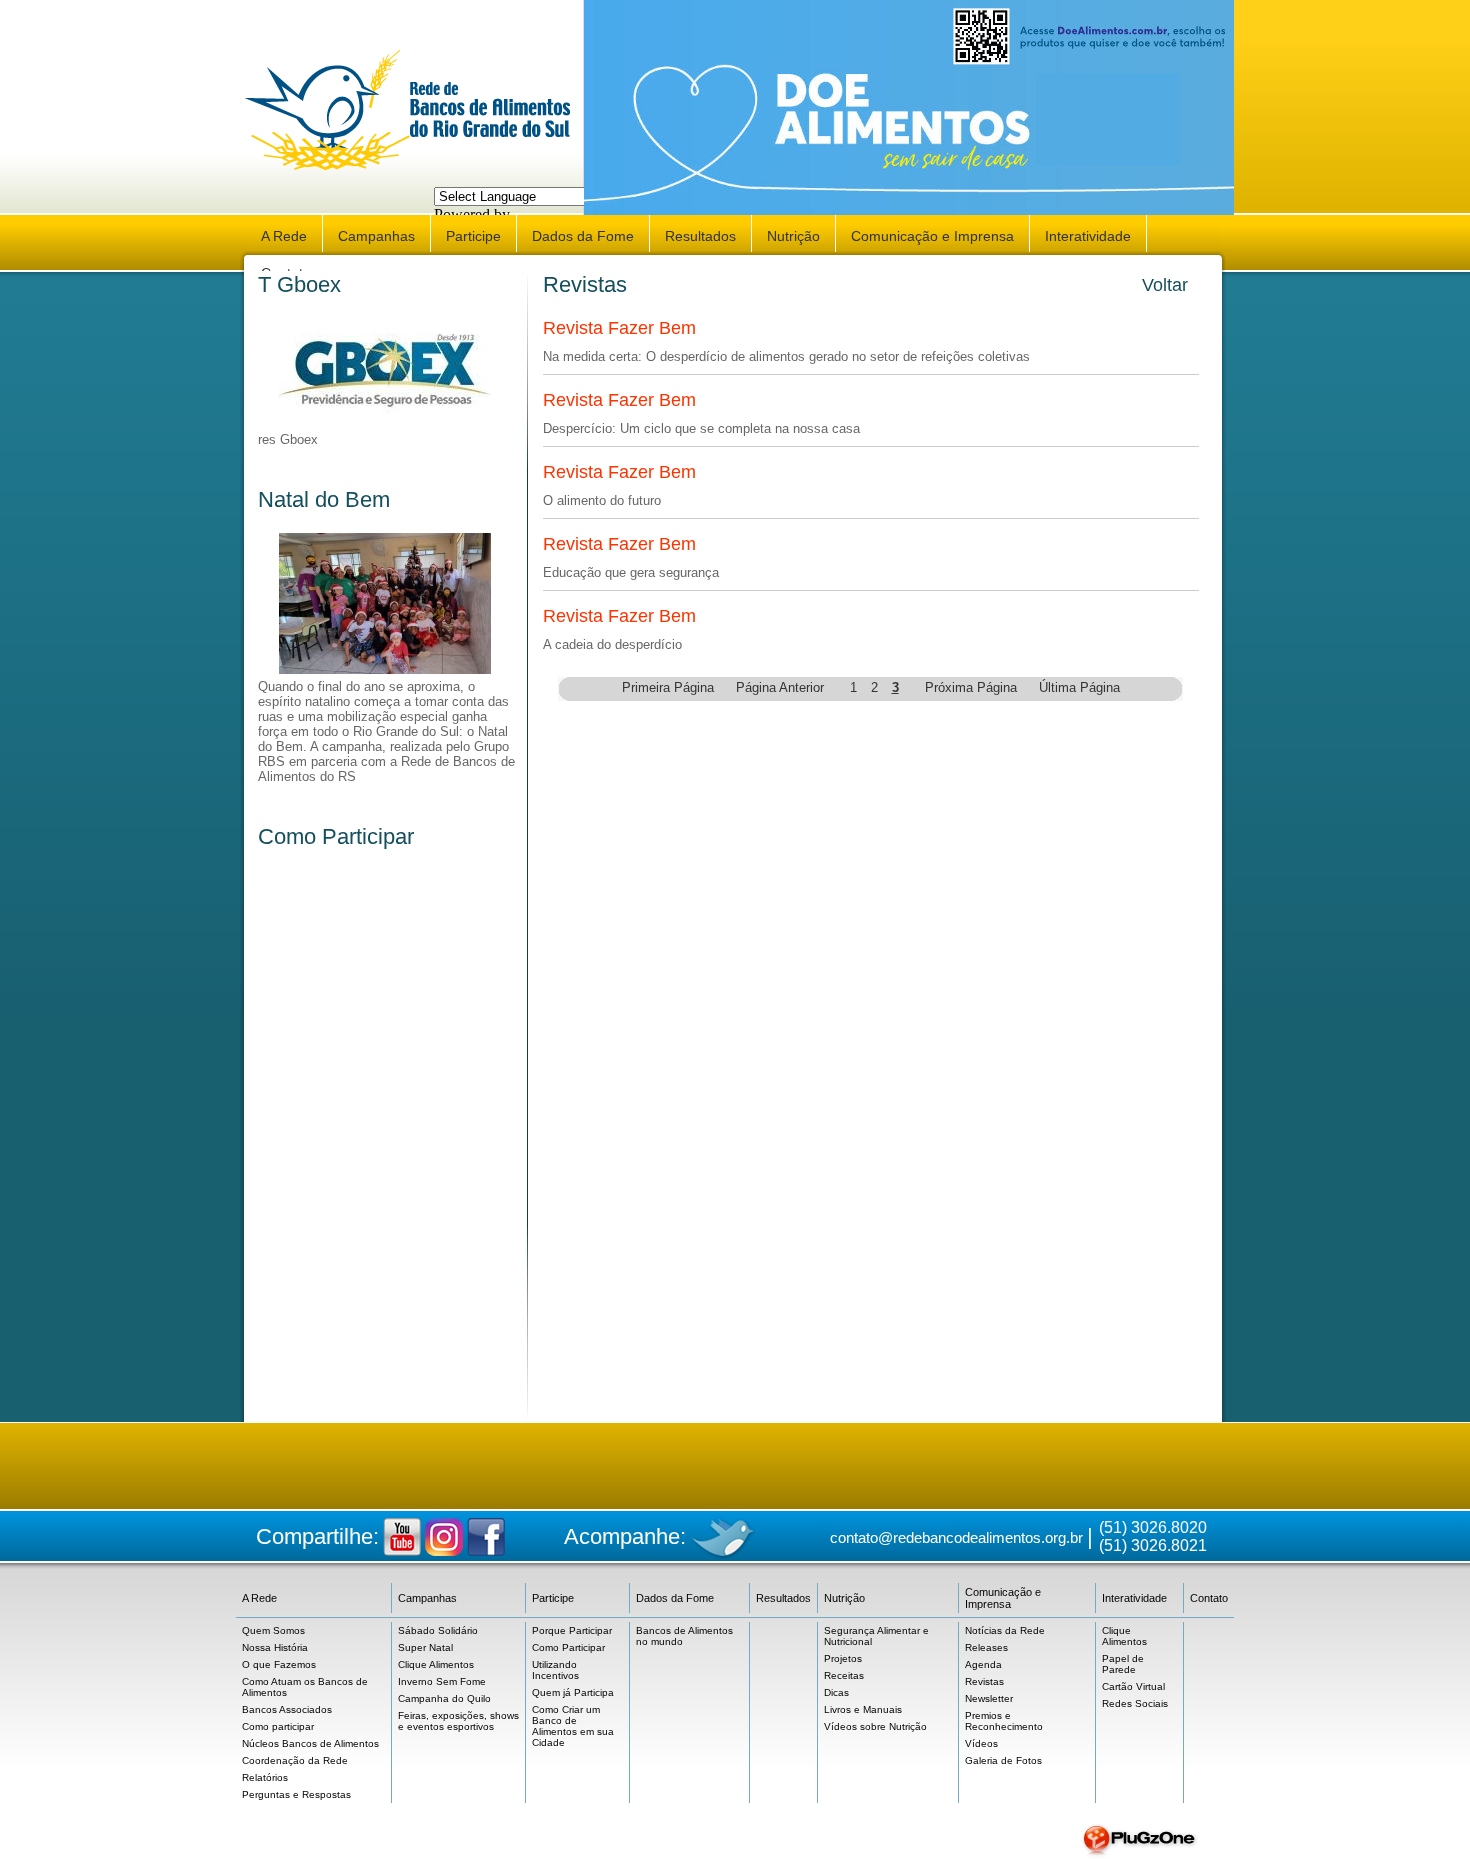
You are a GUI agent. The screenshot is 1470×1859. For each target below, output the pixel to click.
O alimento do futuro (602, 500)
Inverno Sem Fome (442, 1681)
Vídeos (981, 1743)
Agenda (983, 1664)
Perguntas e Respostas (296, 1794)
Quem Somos (273, 1630)
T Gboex (299, 284)
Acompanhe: (625, 1536)
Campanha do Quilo (444, 1698)
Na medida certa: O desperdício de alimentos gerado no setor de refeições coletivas (786, 356)
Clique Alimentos (436, 1664)
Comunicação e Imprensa (932, 236)
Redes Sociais (1135, 1703)
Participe (473, 236)
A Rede (284, 236)
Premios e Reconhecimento (1004, 1721)
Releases (986, 1647)
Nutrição (793, 236)
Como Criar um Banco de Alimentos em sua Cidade (573, 1726)
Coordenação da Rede (295, 1760)
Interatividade (1088, 236)
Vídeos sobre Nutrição (875, 1726)
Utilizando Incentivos (555, 1670)
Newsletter (989, 1698)
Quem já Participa (573, 1692)
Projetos (843, 1658)
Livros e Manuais (863, 1709)
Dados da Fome (583, 236)
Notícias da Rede (1005, 1630)
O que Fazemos (279, 1664)
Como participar (278, 1726)
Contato (1209, 1598)
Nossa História (275, 1647)
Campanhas (376, 236)
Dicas (836, 1692)
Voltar (1165, 285)
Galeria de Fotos (1003, 1760)
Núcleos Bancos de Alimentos (310, 1743)
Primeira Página (668, 687)
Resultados (700, 236)
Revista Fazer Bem (619, 328)
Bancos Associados (287, 1709)
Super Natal (425, 1647)
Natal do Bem (324, 499)
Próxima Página (971, 687)
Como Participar (336, 836)
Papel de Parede (1123, 1664)
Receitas (844, 1675)
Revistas (984, 1681)
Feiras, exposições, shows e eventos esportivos (458, 1721)
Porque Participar (572, 1630)
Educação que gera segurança (631, 572)
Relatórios (265, 1777)
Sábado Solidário (438, 1630)
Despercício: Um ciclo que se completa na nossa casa (701, 428)
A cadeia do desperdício (612, 644)
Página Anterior (780, 687)
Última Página (1079, 687)
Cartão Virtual (1133, 1686)
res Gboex (288, 439)
